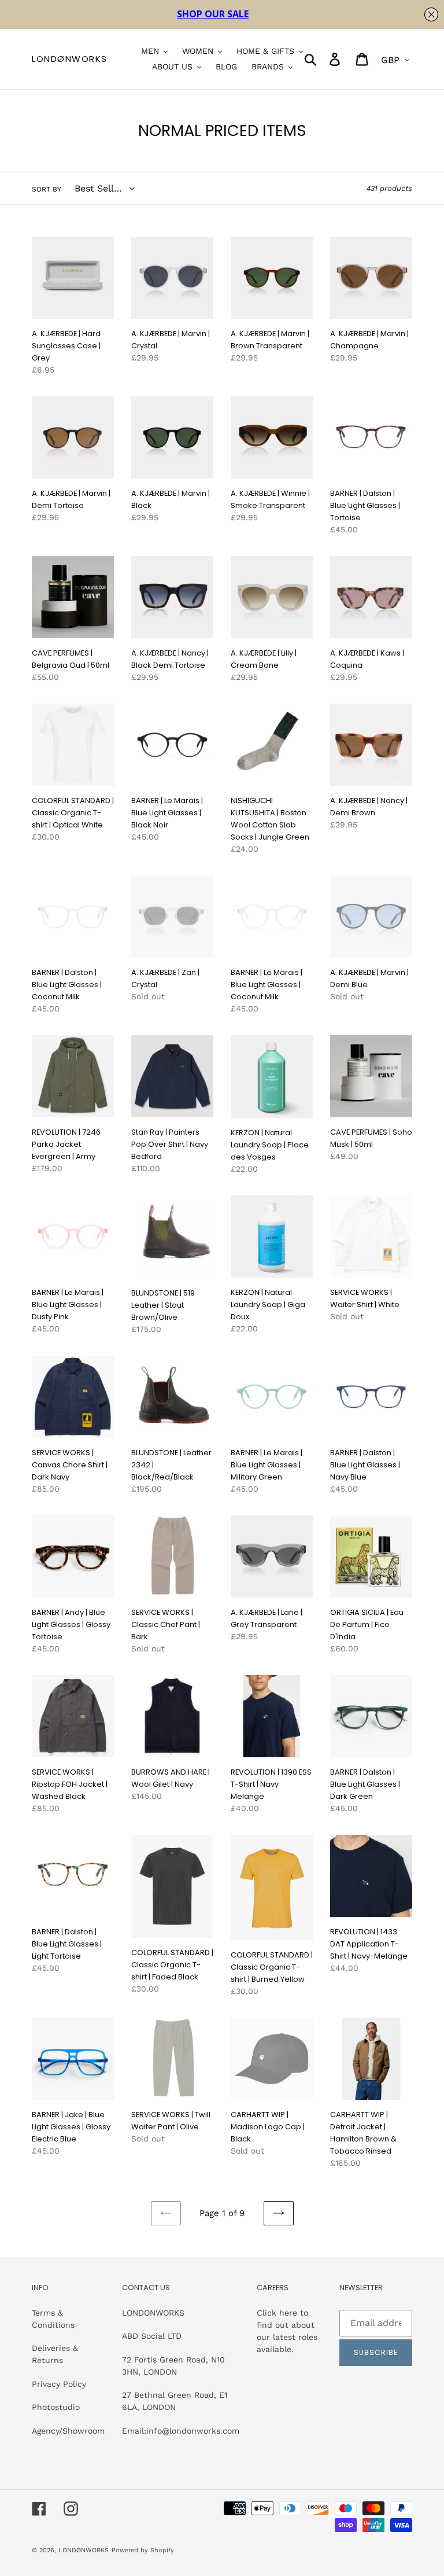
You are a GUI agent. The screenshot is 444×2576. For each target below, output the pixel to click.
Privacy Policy (59, 2384)
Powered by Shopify (143, 2550)
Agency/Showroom (68, 2431)
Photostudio (56, 2407)
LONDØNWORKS (70, 59)
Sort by (47, 189)
